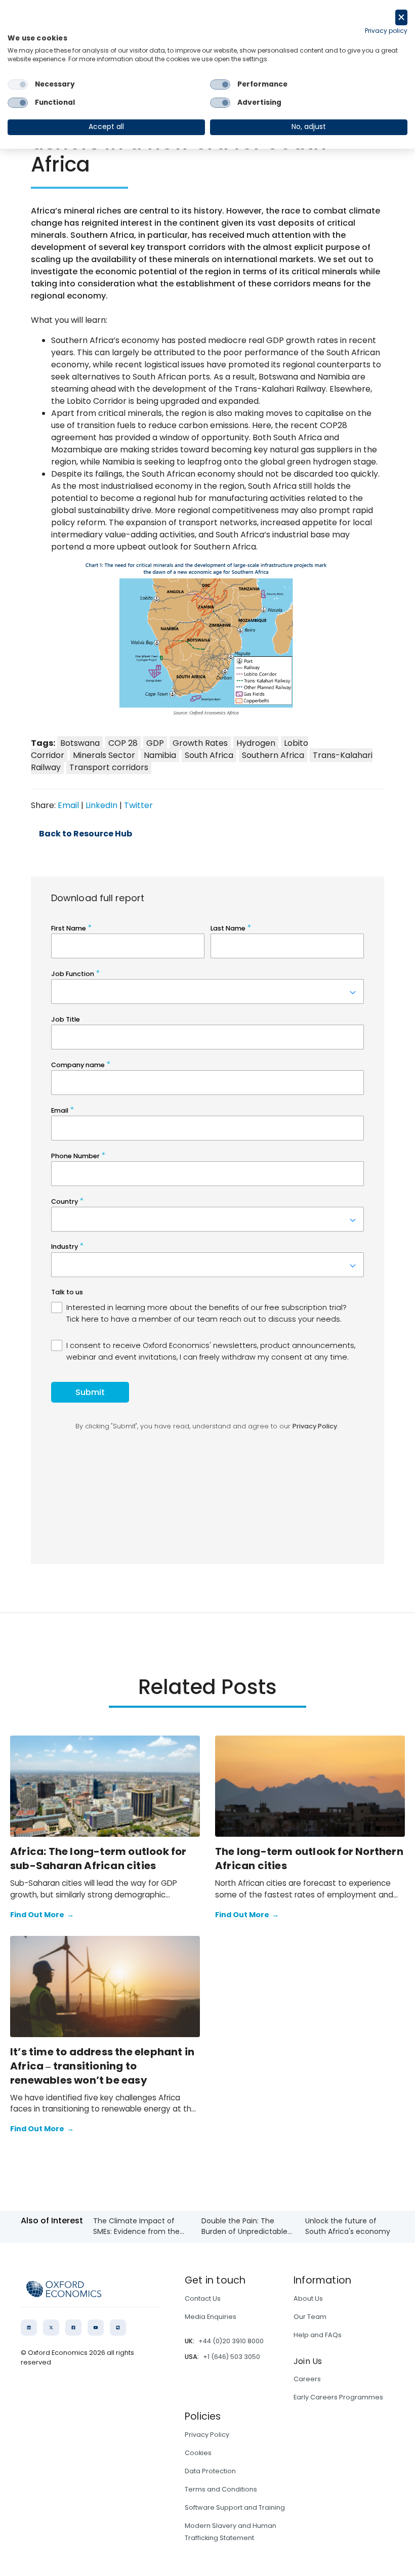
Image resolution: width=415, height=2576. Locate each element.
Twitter (138, 805)
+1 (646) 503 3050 (232, 2357)
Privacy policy (386, 31)
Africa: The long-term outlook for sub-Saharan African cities (98, 1859)
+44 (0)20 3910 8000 (231, 2341)
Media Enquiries (211, 2317)
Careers (307, 2379)
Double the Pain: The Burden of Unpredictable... (247, 2226)
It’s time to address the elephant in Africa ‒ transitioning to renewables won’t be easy (102, 2066)
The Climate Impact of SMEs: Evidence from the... (139, 2226)
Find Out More (42, 1915)
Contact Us (203, 2298)
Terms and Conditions (221, 2489)
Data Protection (210, 2471)
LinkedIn (101, 805)
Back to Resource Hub (86, 834)
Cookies (198, 2453)
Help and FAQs (318, 2335)
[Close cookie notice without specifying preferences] (401, 17)
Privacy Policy (207, 2435)
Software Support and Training (235, 2507)
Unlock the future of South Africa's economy (348, 2226)
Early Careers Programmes (338, 2397)
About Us (308, 2298)
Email (68, 805)
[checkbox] (18, 85)
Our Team (310, 2317)
